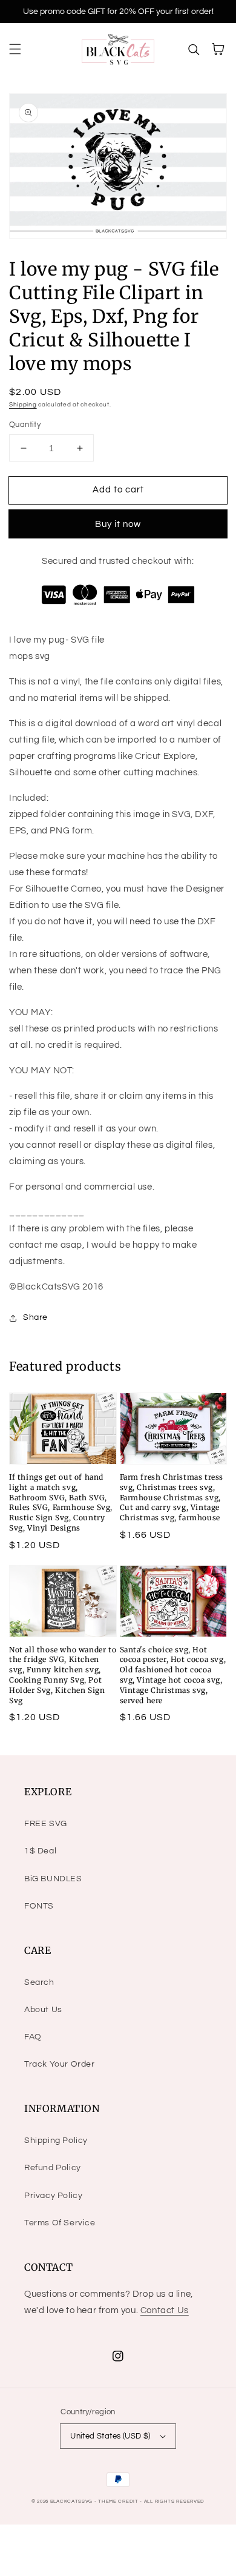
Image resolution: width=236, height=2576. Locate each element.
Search (39, 1982)
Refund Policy (53, 2168)
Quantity (25, 425)
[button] (15, 49)
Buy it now (118, 524)
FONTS (39, 1906)
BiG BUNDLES (53, 1879)
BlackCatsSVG (71, 2501)
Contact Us (165, 2310)
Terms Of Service (60, 2223)
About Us (43, 2010)
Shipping (23, 405)
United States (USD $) (110, 2436)
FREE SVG (46, 1824)
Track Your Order (60, 2064)
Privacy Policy (53, 2196)
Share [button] (35, 1317)
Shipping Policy (56, 2141)
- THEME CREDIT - (119, 2501)
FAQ (33, 2037)
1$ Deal (40, 1851)
